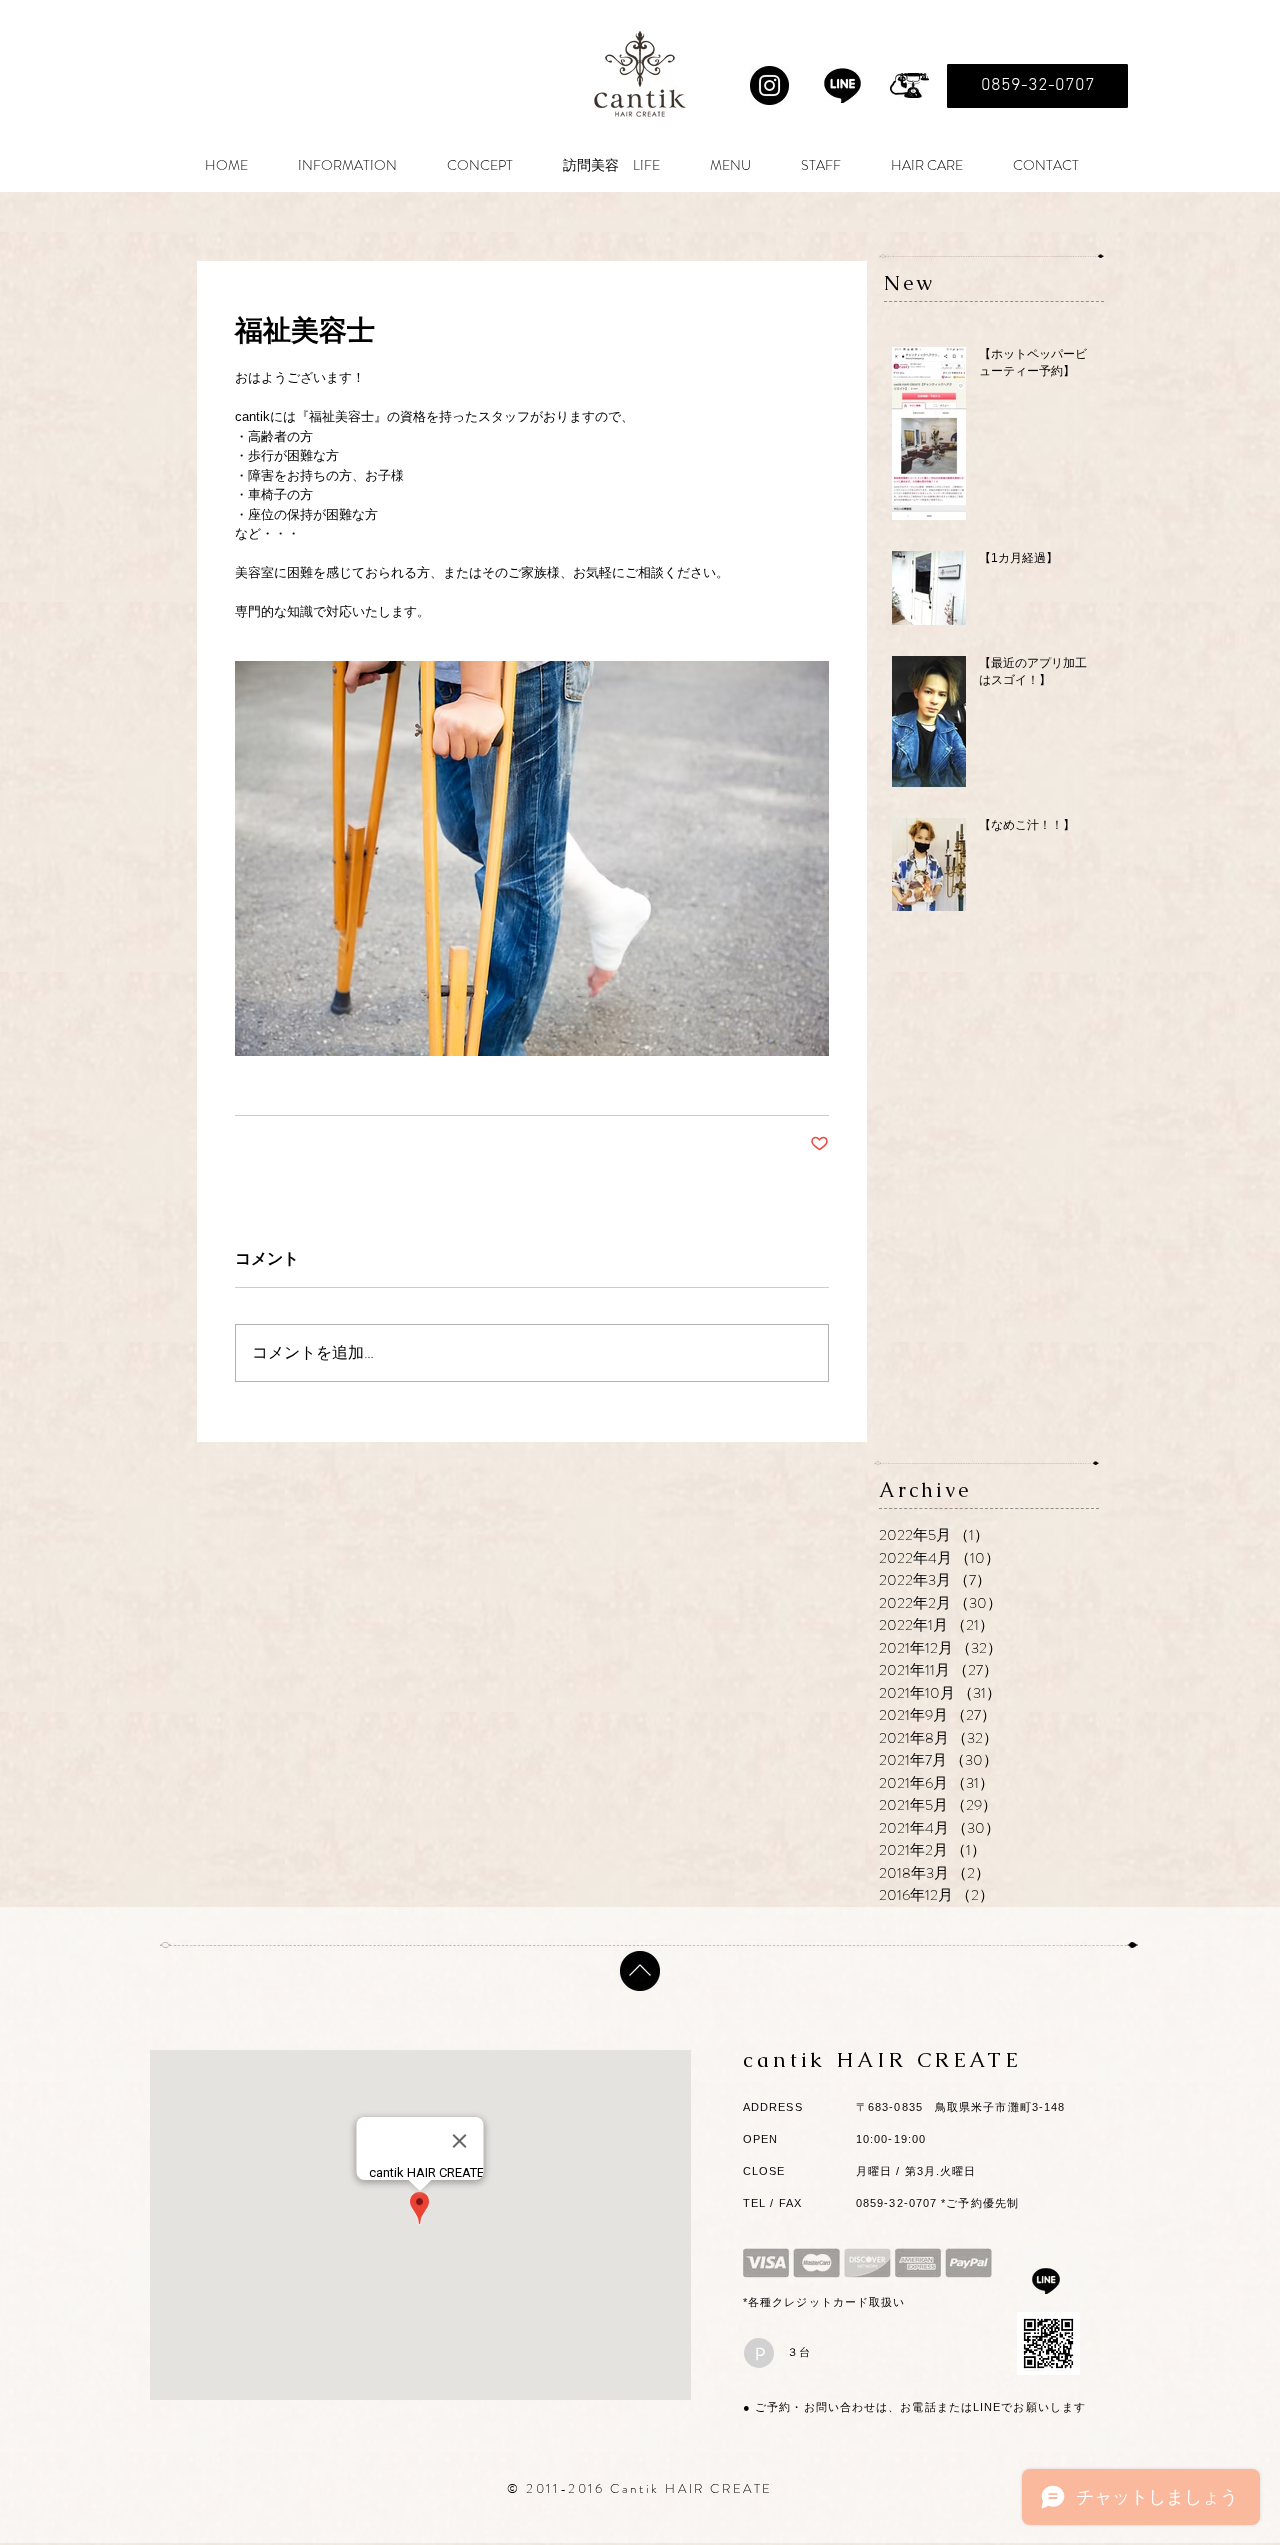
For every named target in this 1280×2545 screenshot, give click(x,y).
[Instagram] (769, 85)
